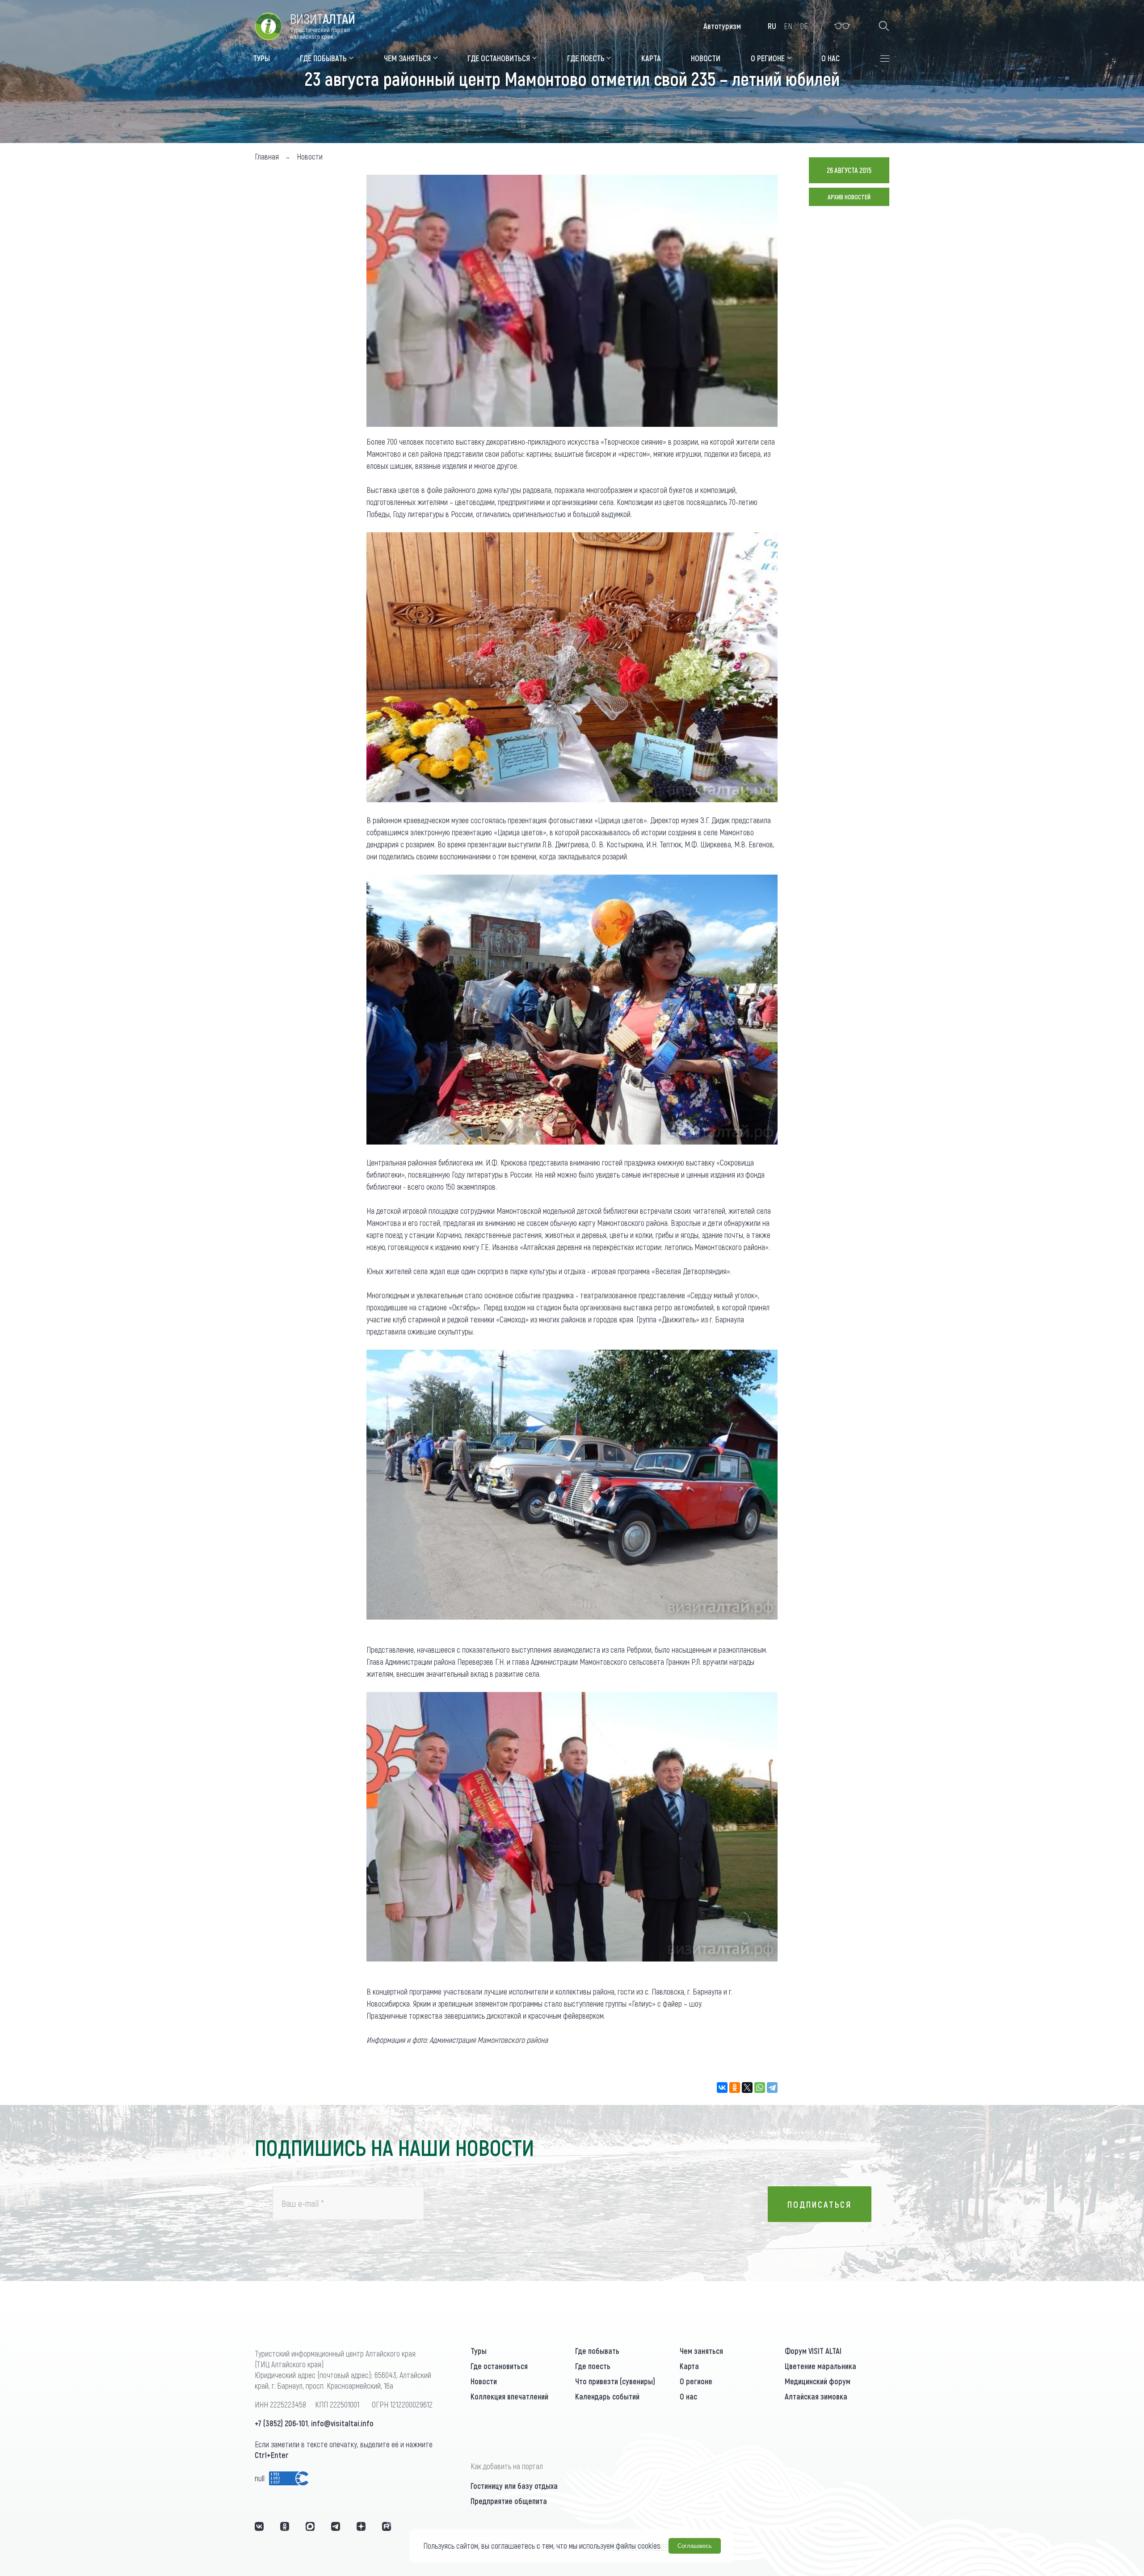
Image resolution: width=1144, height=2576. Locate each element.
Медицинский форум (818, 2381)
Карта (689, 2366)
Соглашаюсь (695, 2546)
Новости (484, 2381)
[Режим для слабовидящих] (842, 26)
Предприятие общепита (509, 2501)
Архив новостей (849, 197)
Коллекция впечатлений (509, 2396)
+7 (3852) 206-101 (281, 2423)
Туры (479, 2351)
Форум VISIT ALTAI (813, 2351)
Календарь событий (607, 2396)
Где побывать (597, 2351)
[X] (747, 2088)
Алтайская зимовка (816, 2396)
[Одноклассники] (735, 2088)
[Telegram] (772, 2088)
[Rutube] (387, 2526)
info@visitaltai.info (342, 2423)
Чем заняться (701, 2351)
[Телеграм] (336, 2526)
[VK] (259, 2526)
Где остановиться (499, 2366)
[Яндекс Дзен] (361, 2526)
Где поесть (593, 2366)
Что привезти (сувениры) (615, 2381)
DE (804, 26)
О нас (688, 2396)
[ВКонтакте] (722, 2088)
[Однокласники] (285, 2526)
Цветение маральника (820, 2366)
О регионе (696, 2381)
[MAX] (310, 2526)
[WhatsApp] (760, 2088)
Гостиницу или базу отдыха (514, 2486)
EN (788, 26)
